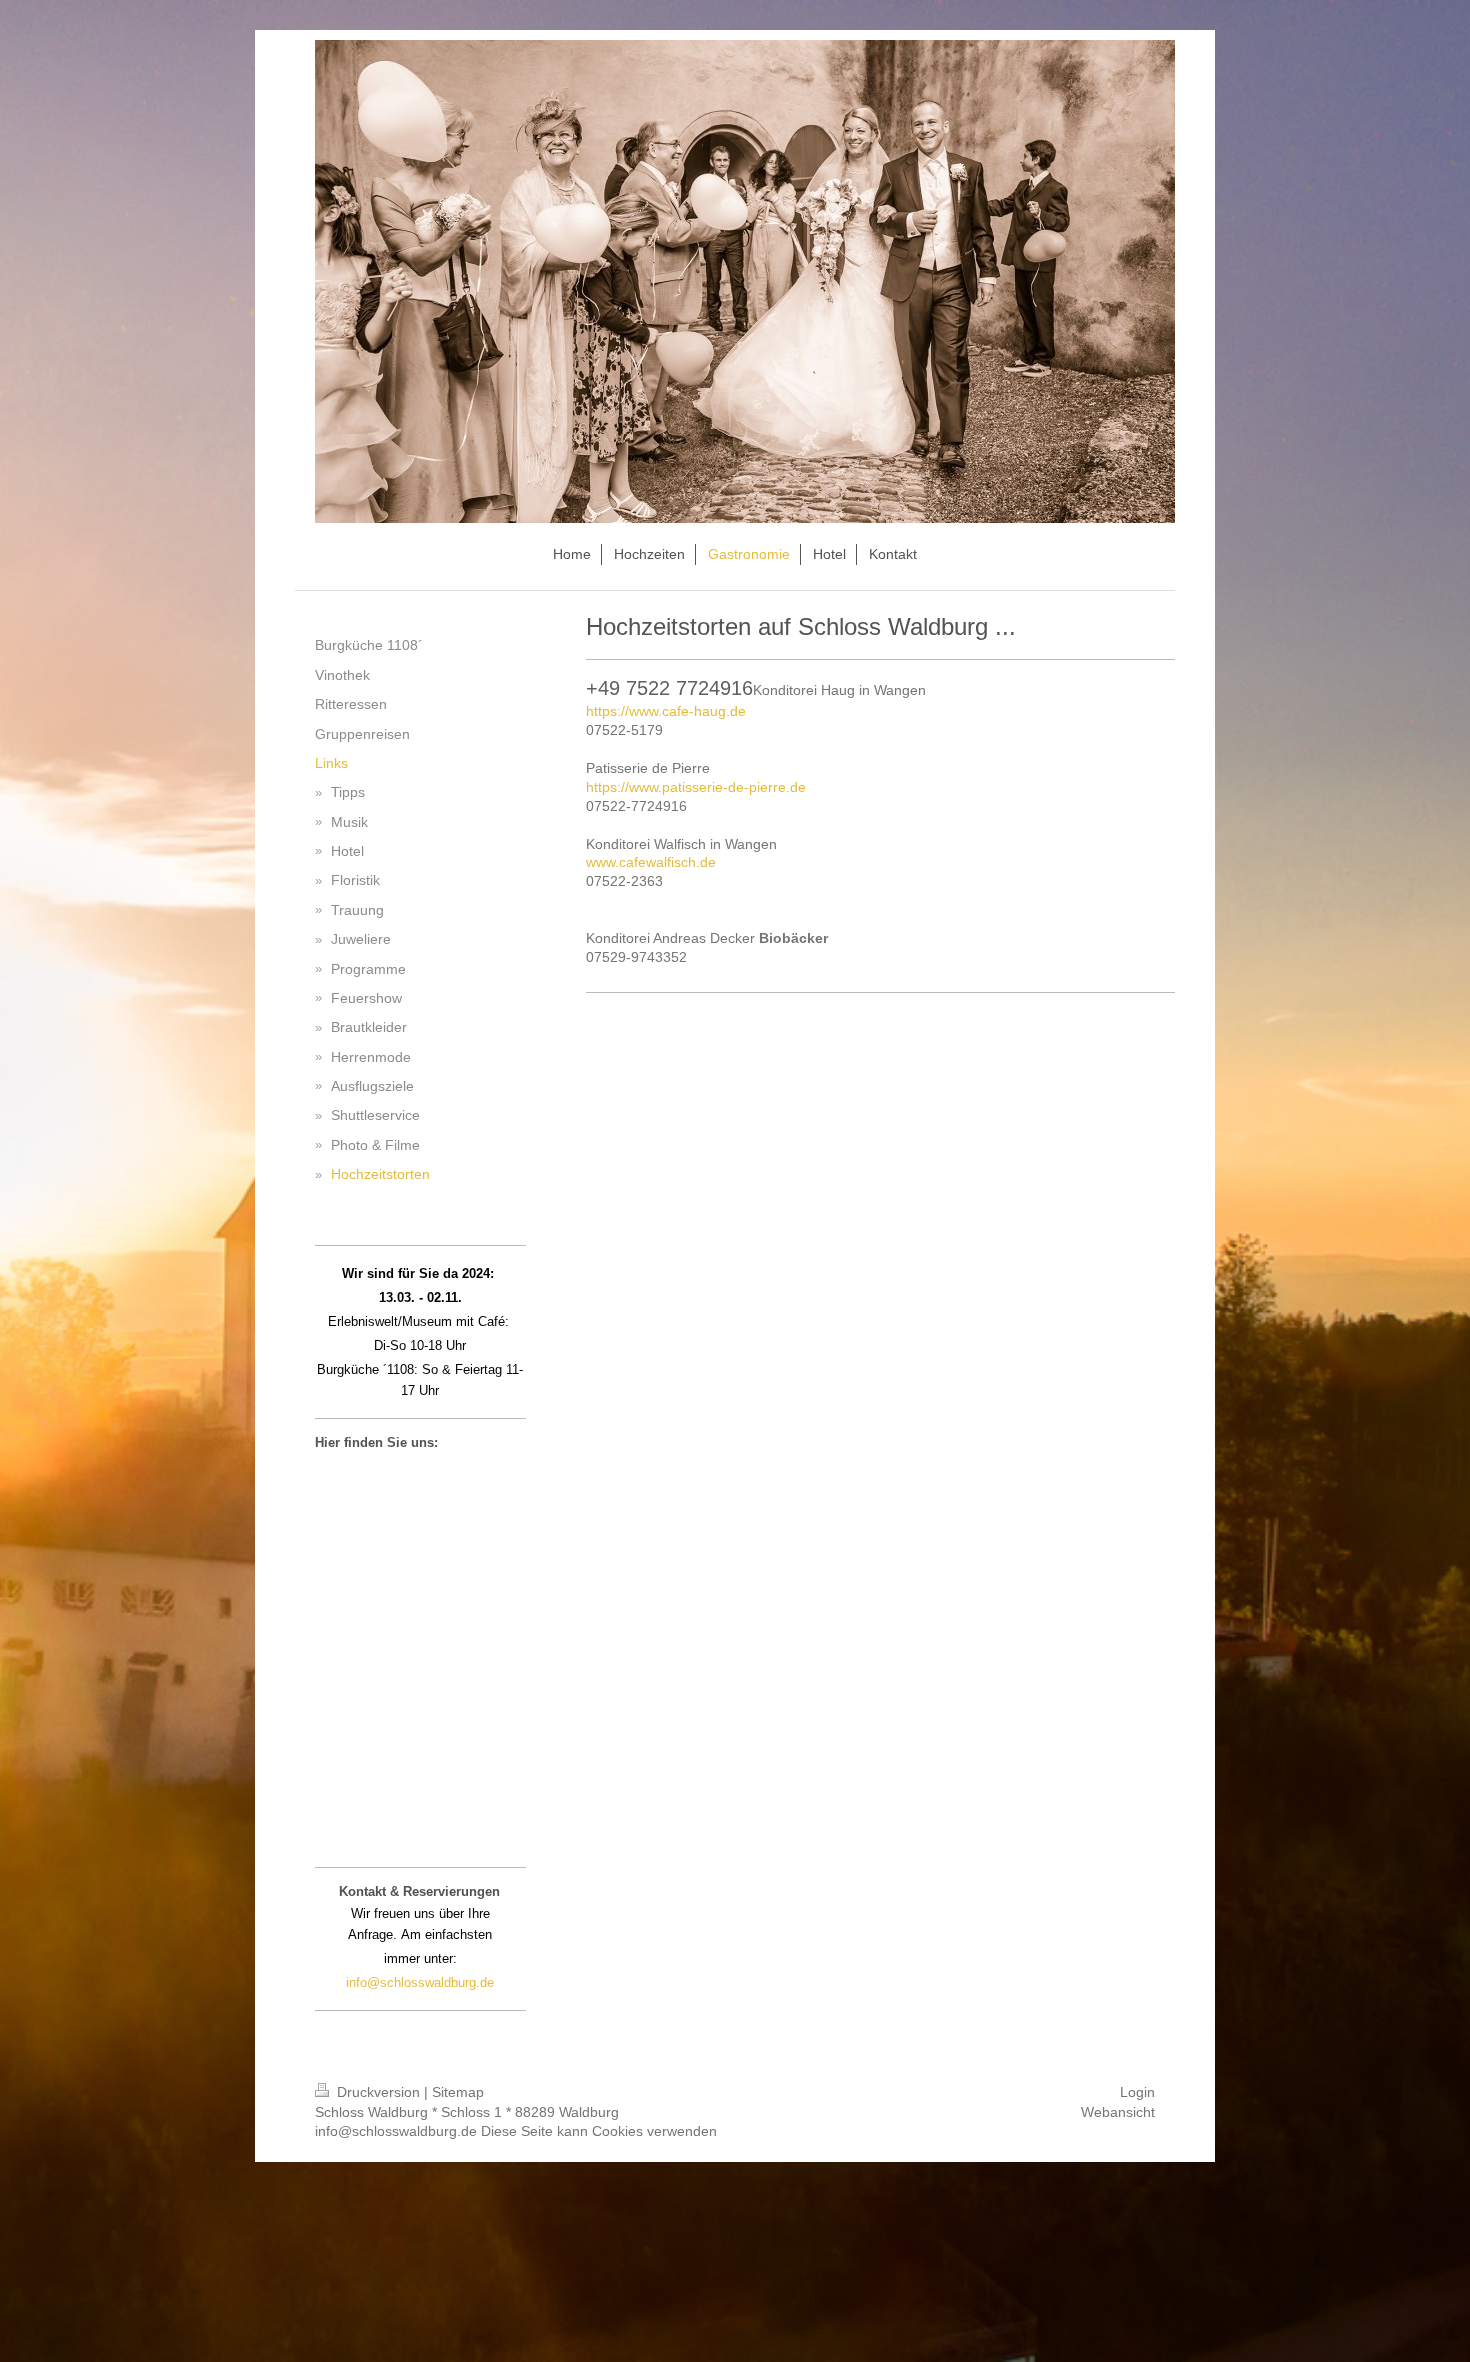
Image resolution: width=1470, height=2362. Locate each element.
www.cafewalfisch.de (651, 862)
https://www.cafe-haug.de (666, 711)
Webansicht (1118, 2112)
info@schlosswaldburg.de (420, 1982)
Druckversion (378, 2092)
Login (1137, 2092)
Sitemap (458, 2092)
